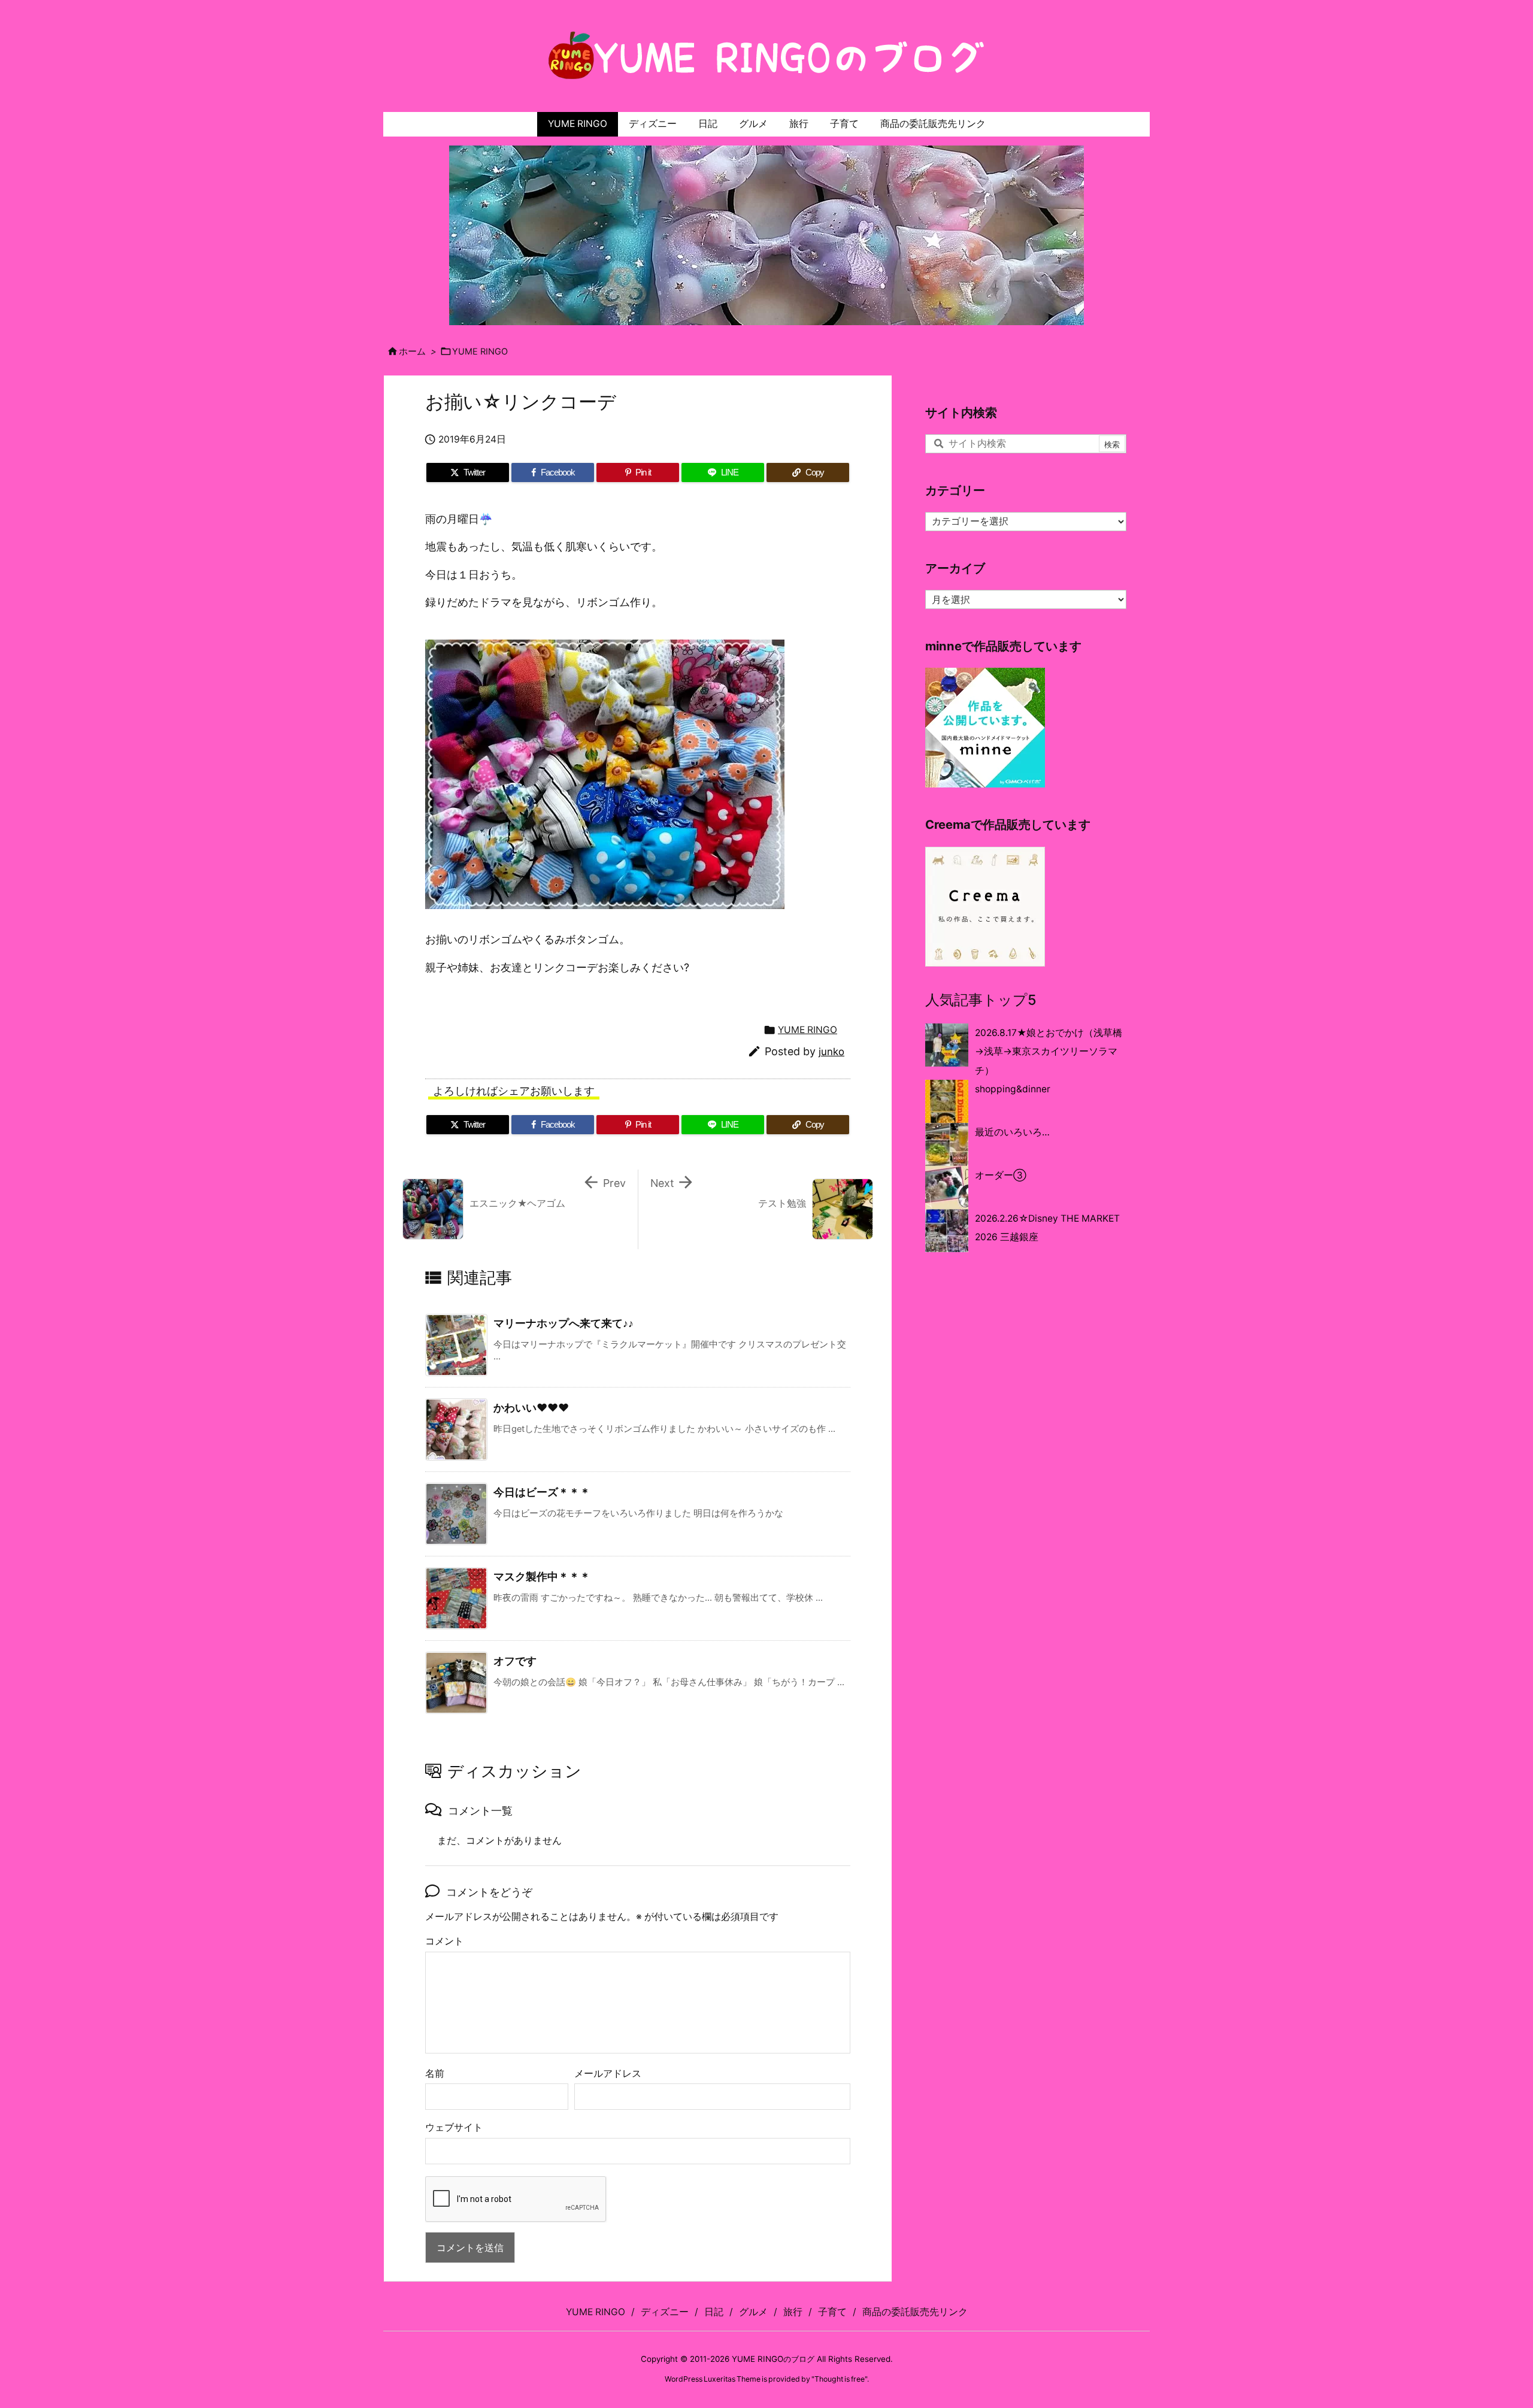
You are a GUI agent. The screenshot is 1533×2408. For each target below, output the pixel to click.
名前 (435, 2074)
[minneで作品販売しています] (985, 727)
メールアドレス (608, 2074)
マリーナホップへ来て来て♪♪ (563, 1323)
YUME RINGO (480, 352)
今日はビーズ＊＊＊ (542, 1492)
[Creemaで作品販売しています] (985, 906)
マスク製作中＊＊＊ (542, 1576)
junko (831, 1052)
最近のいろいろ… (1012, 1132)
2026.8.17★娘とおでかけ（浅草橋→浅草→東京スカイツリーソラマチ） (1049, 1052)
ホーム (412, 352)
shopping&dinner (1013, 1089)
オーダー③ (1001, 1175)
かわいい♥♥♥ (531, 1408)
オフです (515, 1661)
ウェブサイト (454, 2127)
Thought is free (840, 2379)
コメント (444, 1941)
